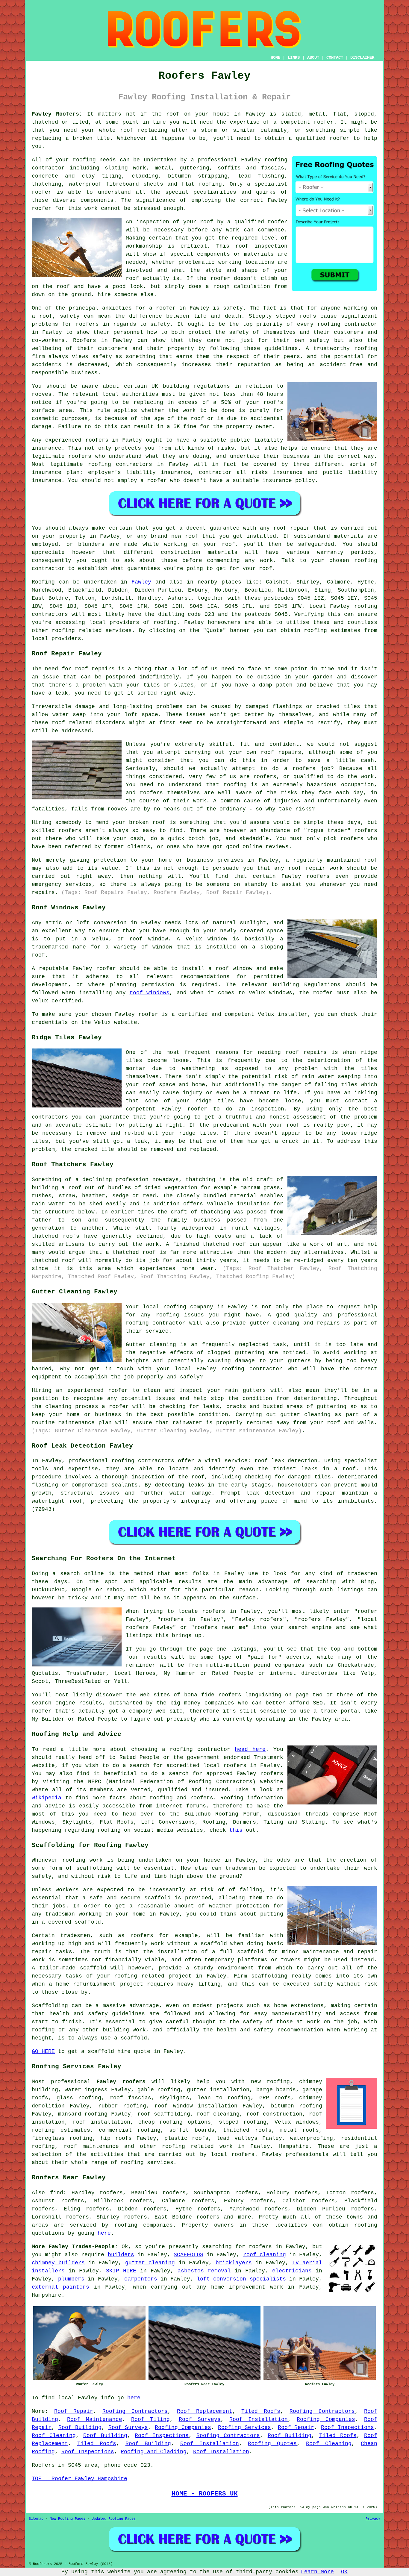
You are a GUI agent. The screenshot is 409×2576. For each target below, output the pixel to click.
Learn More (317, 2572)
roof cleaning (218, 2114)
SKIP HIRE (121, 2271)
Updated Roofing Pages (114, 2519)
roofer (324, 122)
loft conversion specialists (241, 2279)
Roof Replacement (205, 2411)
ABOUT (313, 57)
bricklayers (234, 2263)
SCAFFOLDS (188, 2255)
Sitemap (36, 2519)
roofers (260, 2247)
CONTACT (335, 57)
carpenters (141, 2279)
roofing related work (197, 2146)
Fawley (141, 582)
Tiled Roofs (261, 2411)
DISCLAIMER (362, 57)
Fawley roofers (121, 2082)
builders (121, 2255)
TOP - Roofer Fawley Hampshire (79, 2479)
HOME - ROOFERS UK (205, 2494)
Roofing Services (244, 2427)
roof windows (150, 993)
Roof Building (80, 2427)
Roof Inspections (347, 2427)
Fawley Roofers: (57, 114)
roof (127, 130)
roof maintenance (91, 2146)
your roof (198, 222)
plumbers (71, 2279)
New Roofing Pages (68, 2519)
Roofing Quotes (272, 2444)
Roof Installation (259, 2419)
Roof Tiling (150, 2419)
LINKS (294, 57)
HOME (275, 57)
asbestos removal (204, 2271)
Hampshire (294, 2146)
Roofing (43, 582)
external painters (60, 2287)
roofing (165, 622)
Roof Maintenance (95, 2419)
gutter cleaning (150, 2263)
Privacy (373, 2519)
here (104, 2233)
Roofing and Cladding (154, 2452)
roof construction (274, 2114)
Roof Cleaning (54, 2436)
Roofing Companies (326, 2419)
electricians (292, 2271)
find (57, 2193)
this (236, 1830)
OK (344, 2572)
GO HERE (43, 2051)
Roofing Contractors (135, 2411)
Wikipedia (47, 1798)
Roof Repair (74, 2411)
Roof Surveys (200, 2419)
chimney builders (58, 2263)
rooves (42, 394)
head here (250, 1749)
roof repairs (306, 1052)
